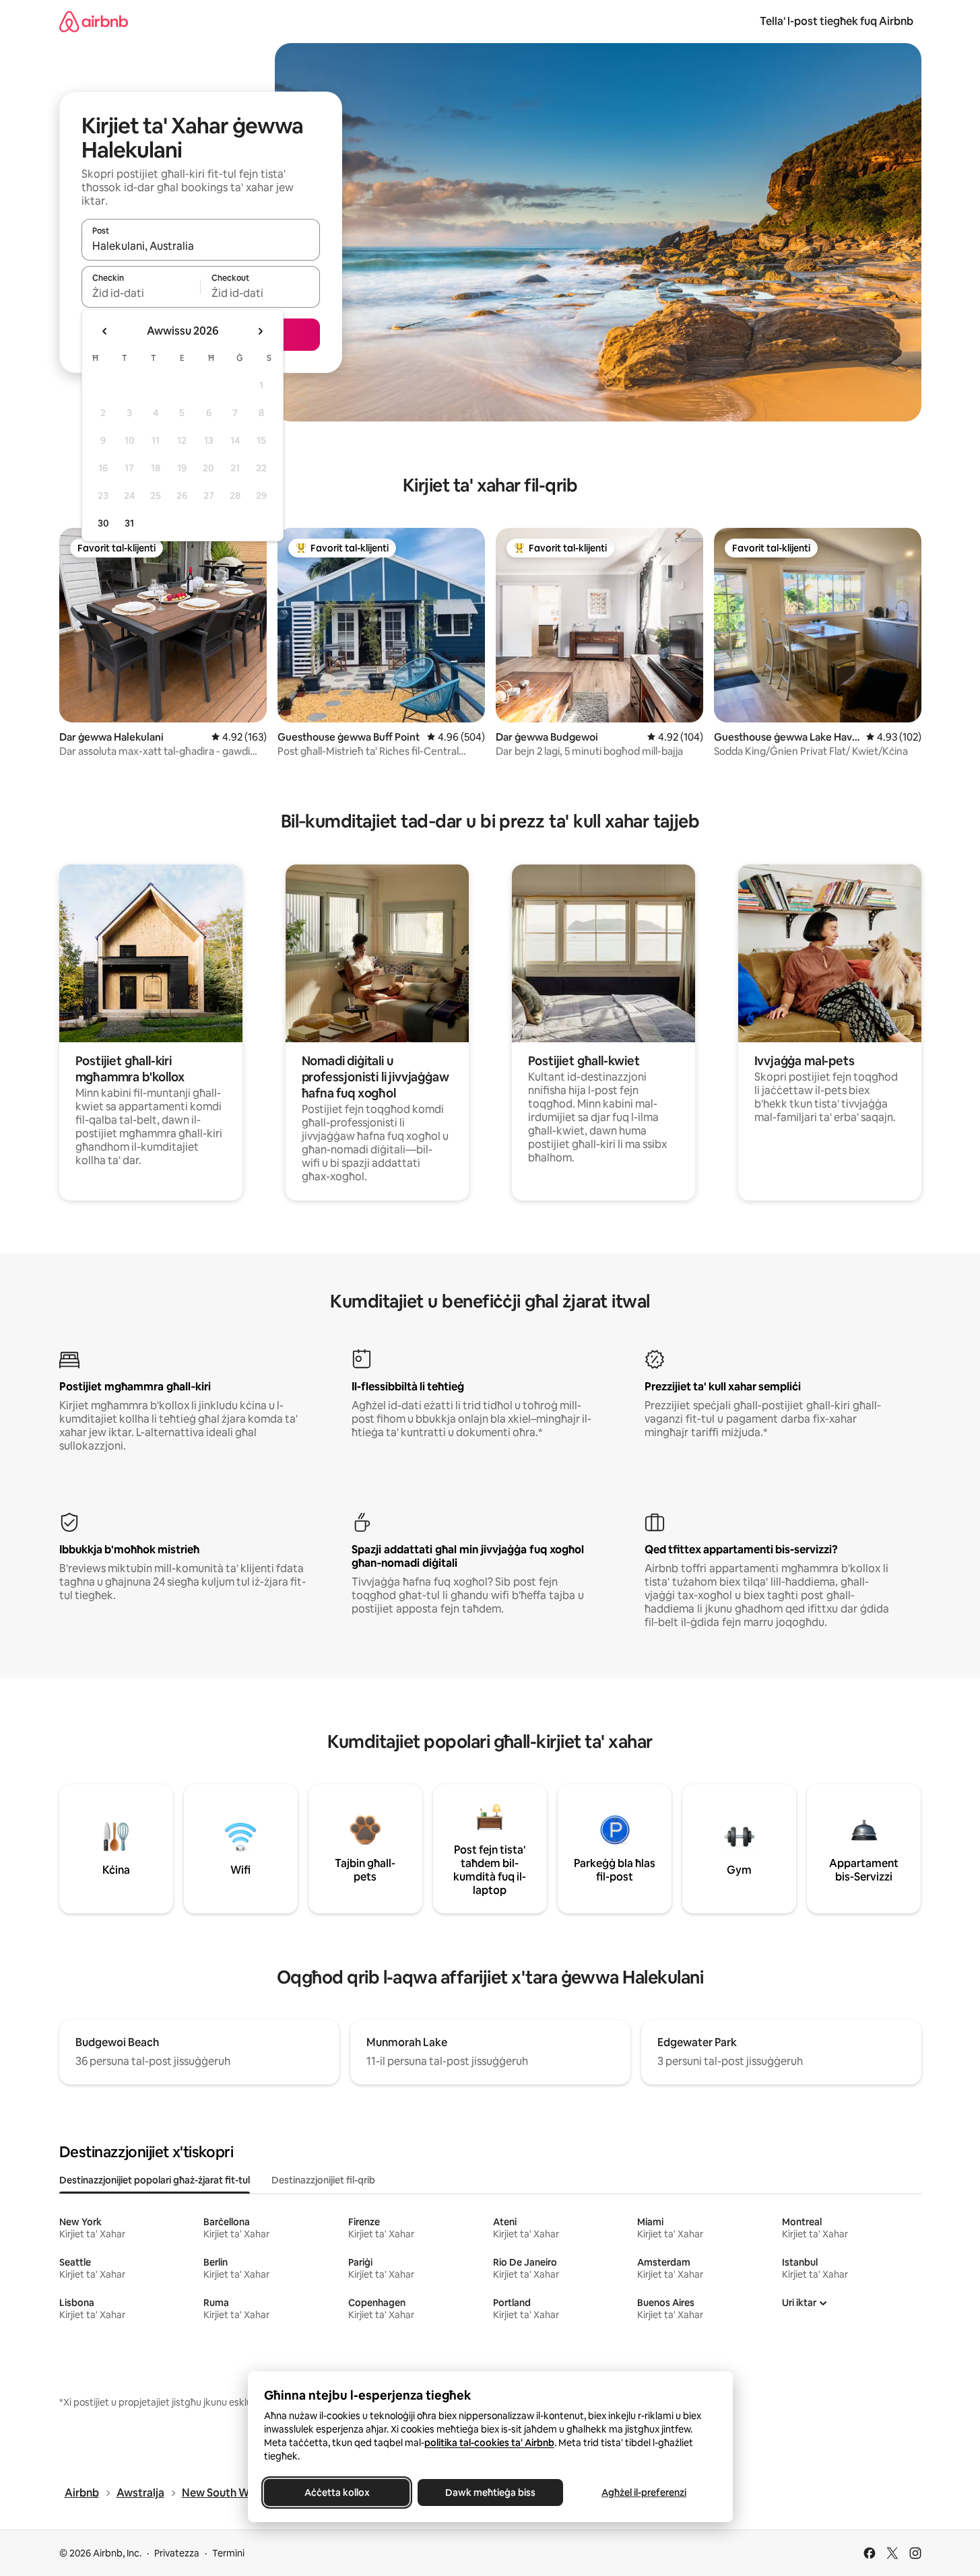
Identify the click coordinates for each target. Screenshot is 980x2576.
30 (103, 523)
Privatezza (177, 2553)
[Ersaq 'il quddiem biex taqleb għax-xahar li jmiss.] (260, 331)
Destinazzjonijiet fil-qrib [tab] (323, 2180)
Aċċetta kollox (336, 2493)
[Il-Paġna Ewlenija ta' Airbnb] (94, 21)
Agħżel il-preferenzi (644, 2493)
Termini (228, 2553)
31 (129, 523)
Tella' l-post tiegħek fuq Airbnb (837, 21)
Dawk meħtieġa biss (490, 2493)
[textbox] (141, 293)
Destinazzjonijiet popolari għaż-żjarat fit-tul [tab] (155, 2180)
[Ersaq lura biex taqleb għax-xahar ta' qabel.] (105, 331)
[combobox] (201, 246)
